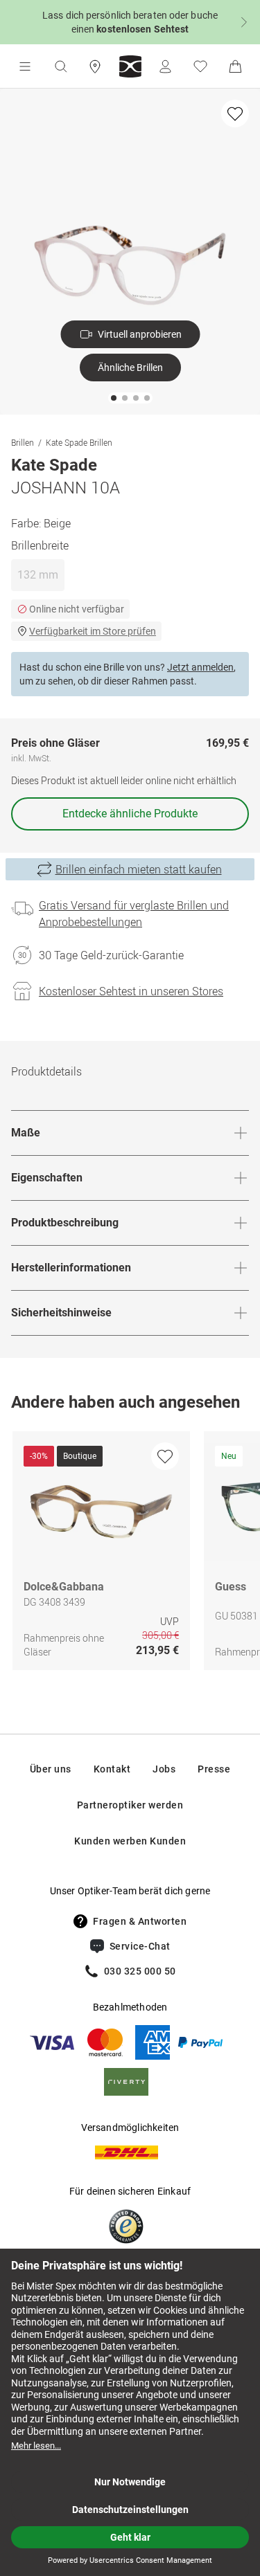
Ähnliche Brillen (130, 368)
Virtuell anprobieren (140, 334)
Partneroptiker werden (130, 1805)
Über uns (51, 1769)
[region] (130, 1554)
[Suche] (60, 66)
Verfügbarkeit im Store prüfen (93, 631)
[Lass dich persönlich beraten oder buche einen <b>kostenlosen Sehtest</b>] (130, 22)
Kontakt (112, 1769)
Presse (214, 1769)
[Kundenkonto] (165, 66)
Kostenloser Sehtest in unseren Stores (131, 991)
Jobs (164, 1769)
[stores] (95, 66)
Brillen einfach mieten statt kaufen (139, 869)
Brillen (23, 442)
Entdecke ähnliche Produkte (130, 814)
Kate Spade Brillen (79, 442)
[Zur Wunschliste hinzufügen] (235, 114)
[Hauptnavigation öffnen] (25, 66)
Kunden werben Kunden (130, 1841)
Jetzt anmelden (200, 667)
